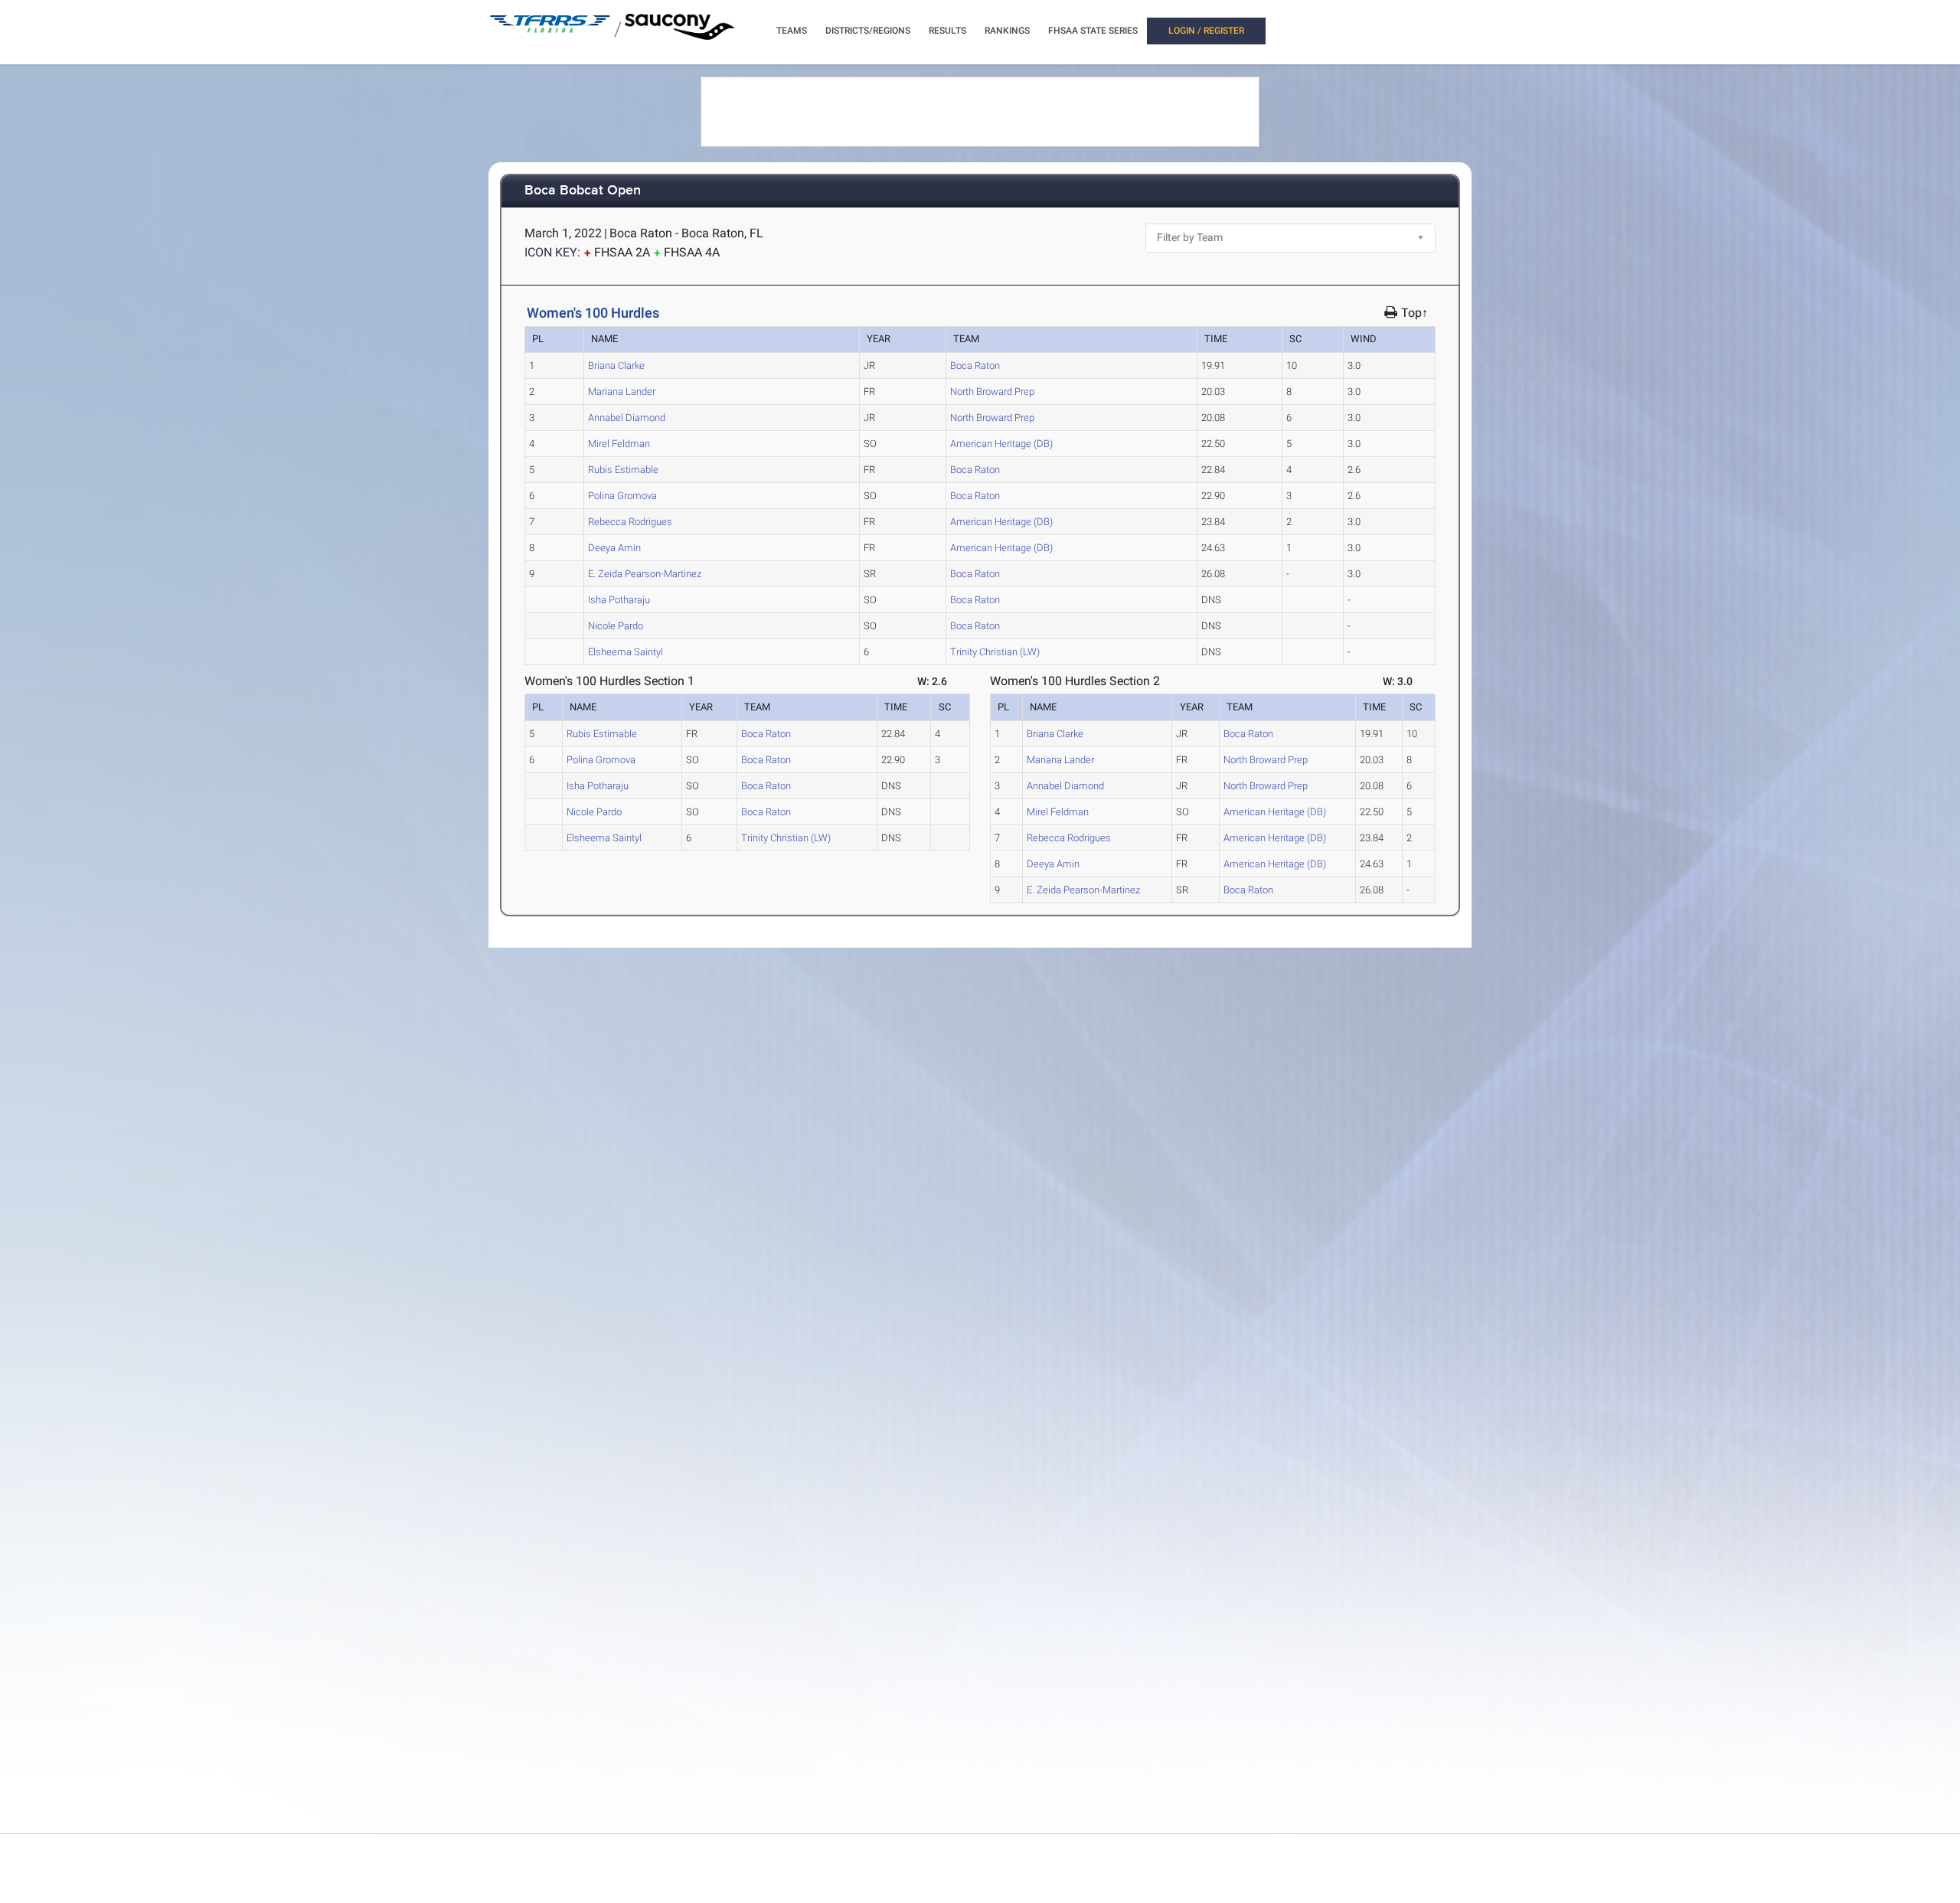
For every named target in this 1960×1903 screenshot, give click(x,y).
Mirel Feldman (619, 444)
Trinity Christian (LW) (995, 652)
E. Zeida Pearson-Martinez (645, 574)
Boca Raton (975, 366)
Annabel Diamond (627, 418)
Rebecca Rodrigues (630, 522)
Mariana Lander (622, 392)
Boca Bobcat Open (583, 191)
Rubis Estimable (623, 470)
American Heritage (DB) (1001, 444)
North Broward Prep (992, 392)
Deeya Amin (614, 548)
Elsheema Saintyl (626, 652)
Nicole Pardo (616, 626)
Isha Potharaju (619, 600)
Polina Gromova (622, 496)
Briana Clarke (616, 366)
